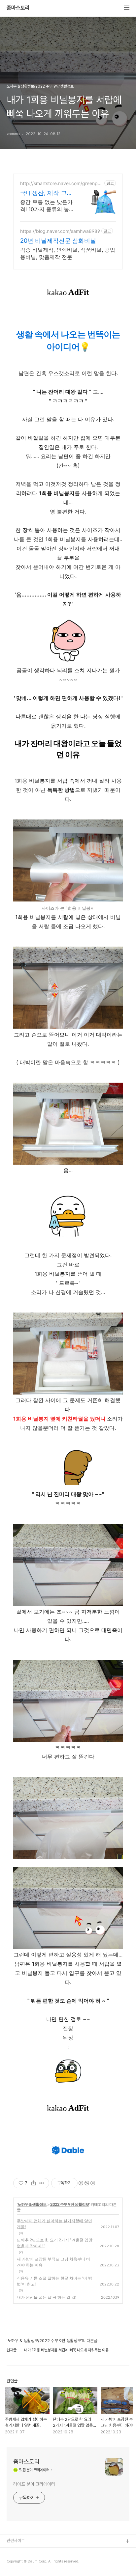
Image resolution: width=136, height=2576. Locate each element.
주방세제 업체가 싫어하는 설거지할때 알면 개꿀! (54, 2224)
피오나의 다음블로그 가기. (28, 2552)
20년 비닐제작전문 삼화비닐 (58, 241)
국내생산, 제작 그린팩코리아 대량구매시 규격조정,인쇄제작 (48, 193)
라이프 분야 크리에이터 (34, 2484)
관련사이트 (16, 2541)
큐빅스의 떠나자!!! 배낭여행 (29, 2563)
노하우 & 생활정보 (32, 2204)
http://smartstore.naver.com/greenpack (62, 183)
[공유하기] (34, 2183)
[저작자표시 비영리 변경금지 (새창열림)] (86, 2183)
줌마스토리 (18, 8)
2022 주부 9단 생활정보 (70, 2204)
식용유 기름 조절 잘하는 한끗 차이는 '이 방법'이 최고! (54, 2281)
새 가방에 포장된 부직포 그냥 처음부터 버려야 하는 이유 (53, 2262)
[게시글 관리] (42, 2183)
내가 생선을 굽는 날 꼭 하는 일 (44, 2297)
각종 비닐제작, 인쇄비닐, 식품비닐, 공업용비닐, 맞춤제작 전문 (68, 253)
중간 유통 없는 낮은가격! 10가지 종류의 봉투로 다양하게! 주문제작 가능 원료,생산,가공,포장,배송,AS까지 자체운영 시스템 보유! (47, 206)
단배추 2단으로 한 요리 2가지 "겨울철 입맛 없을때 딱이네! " (55, 2243)
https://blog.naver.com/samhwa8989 (60, 231)
